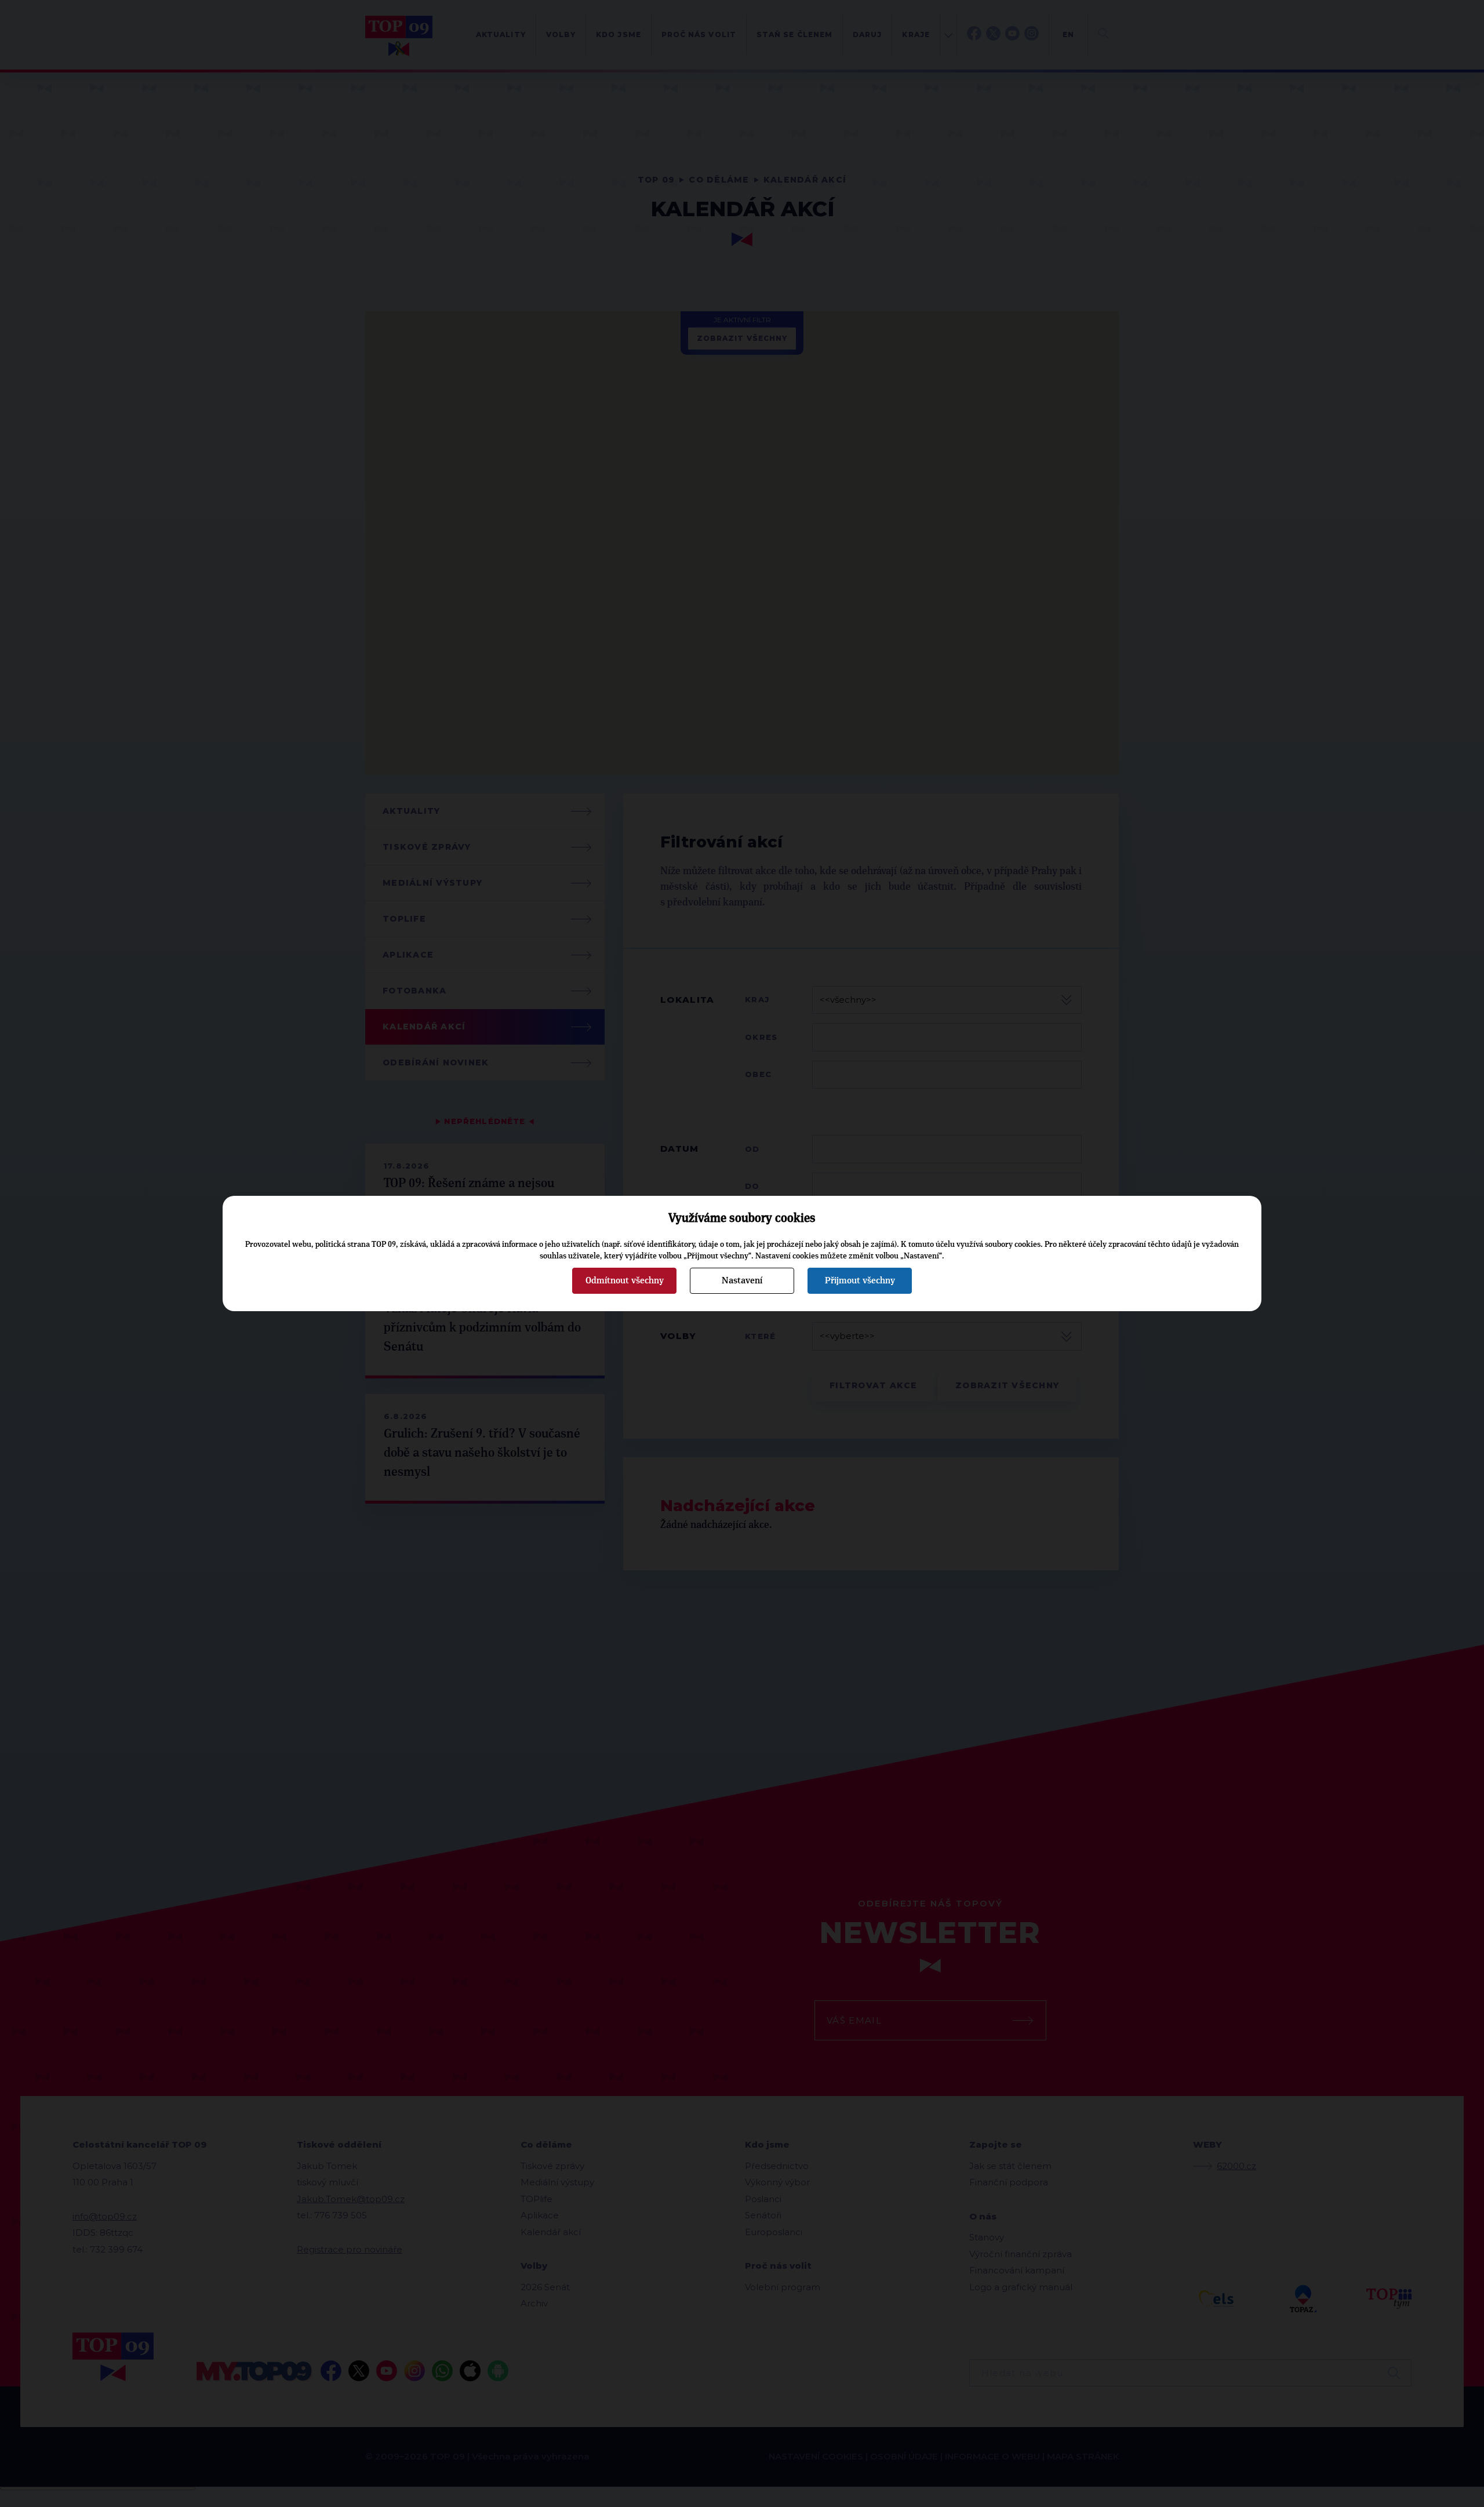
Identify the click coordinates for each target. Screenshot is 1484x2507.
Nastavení (742, 1280)
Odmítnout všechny (625, 1280)
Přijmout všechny (860, 1280)
